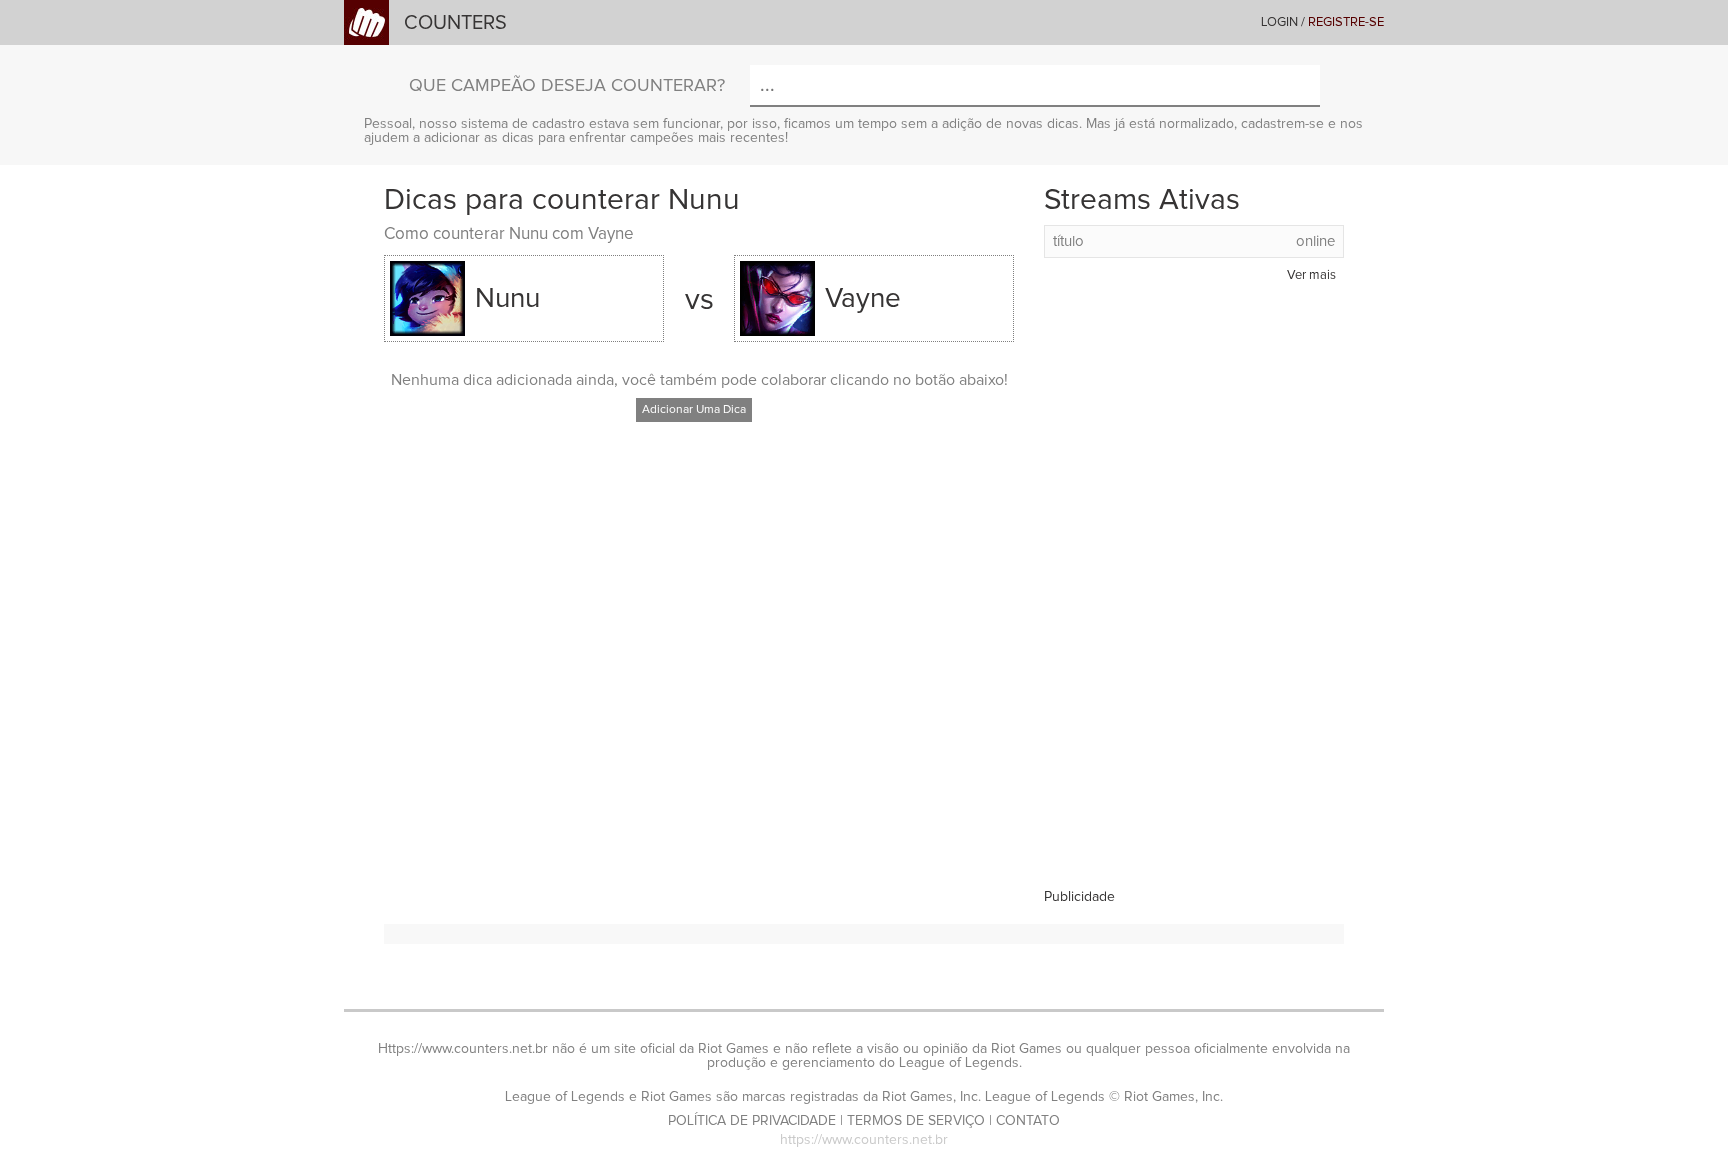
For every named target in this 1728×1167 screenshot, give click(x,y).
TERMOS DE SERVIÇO (916, 1121)
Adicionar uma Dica (694, 410)
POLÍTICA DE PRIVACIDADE (752, 1121)
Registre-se (1346, 22)
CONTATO (1028, 1121)
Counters (455, 23)
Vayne (863, 299)
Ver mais (1311, 275)
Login (1279, 22)
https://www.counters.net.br (864, 1140)
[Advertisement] (1194, 590)
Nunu (507, 299)
